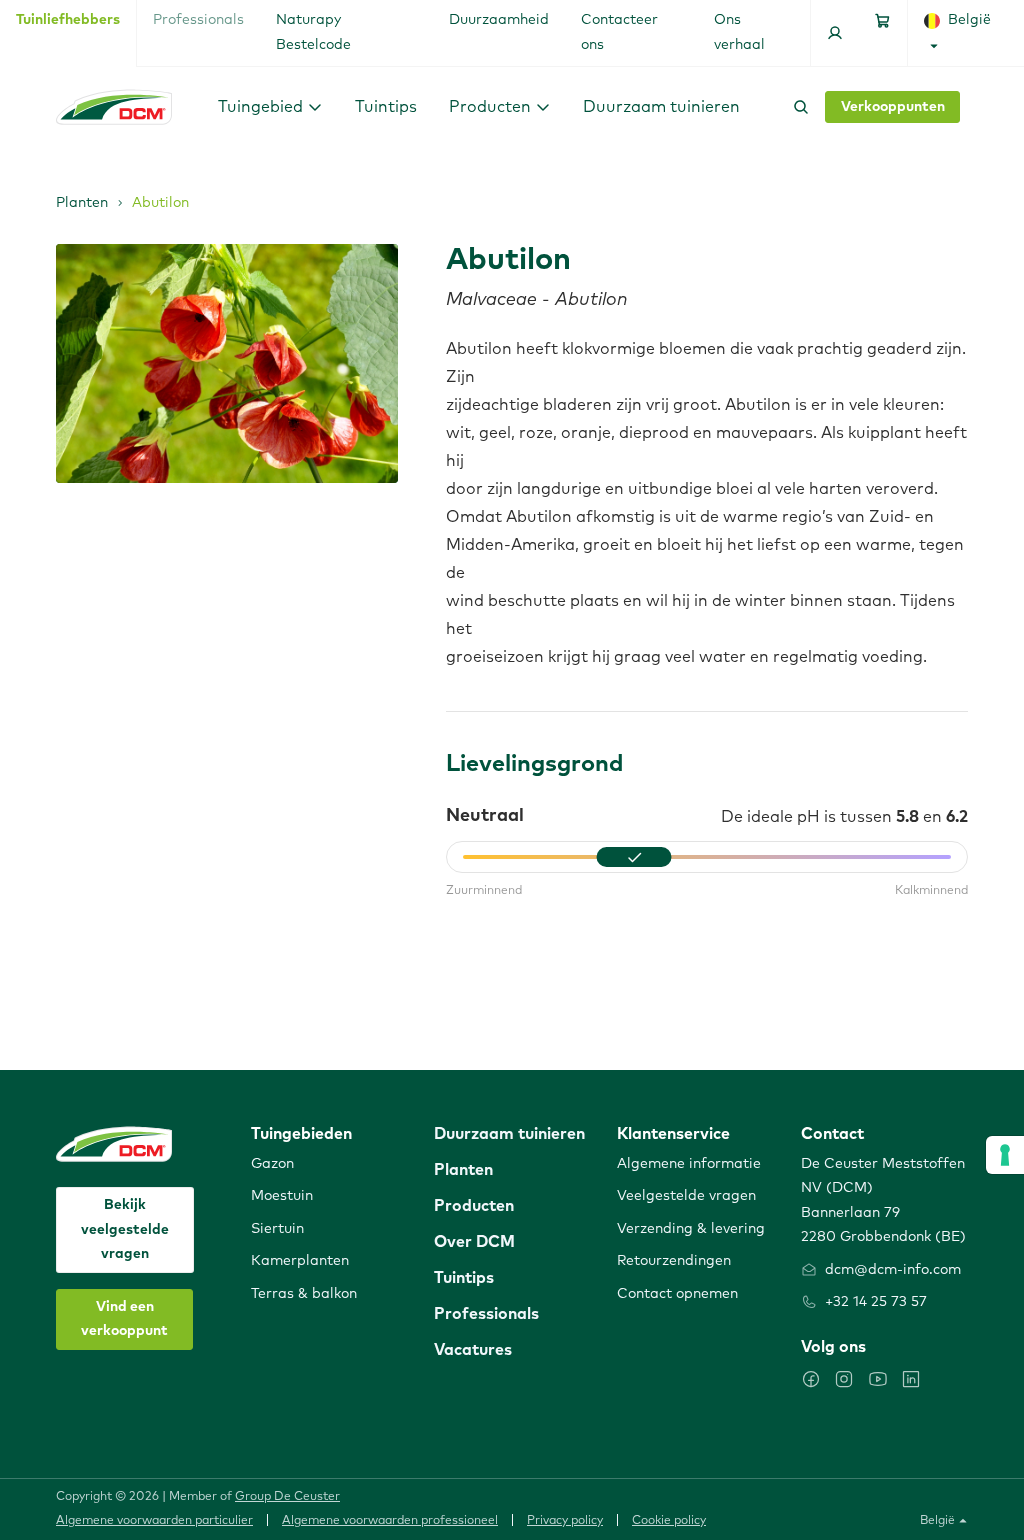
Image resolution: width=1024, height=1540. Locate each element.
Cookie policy (669, 1521)
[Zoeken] (797, 107)
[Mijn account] (835, 33)
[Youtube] (878, 1379)
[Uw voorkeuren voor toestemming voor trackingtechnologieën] (1005, 1155)
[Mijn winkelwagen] (883, 33)
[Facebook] (811, 1379)
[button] (270, 106)
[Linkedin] (911, 1379)
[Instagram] (844, 1379)
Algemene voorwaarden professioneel (390, 1521)
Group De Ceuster (287, 1497)
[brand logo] (114, 107)
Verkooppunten (893, 107)
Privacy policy (565, 1521)
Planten (82, 203)
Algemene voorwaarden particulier (154, 1521)
